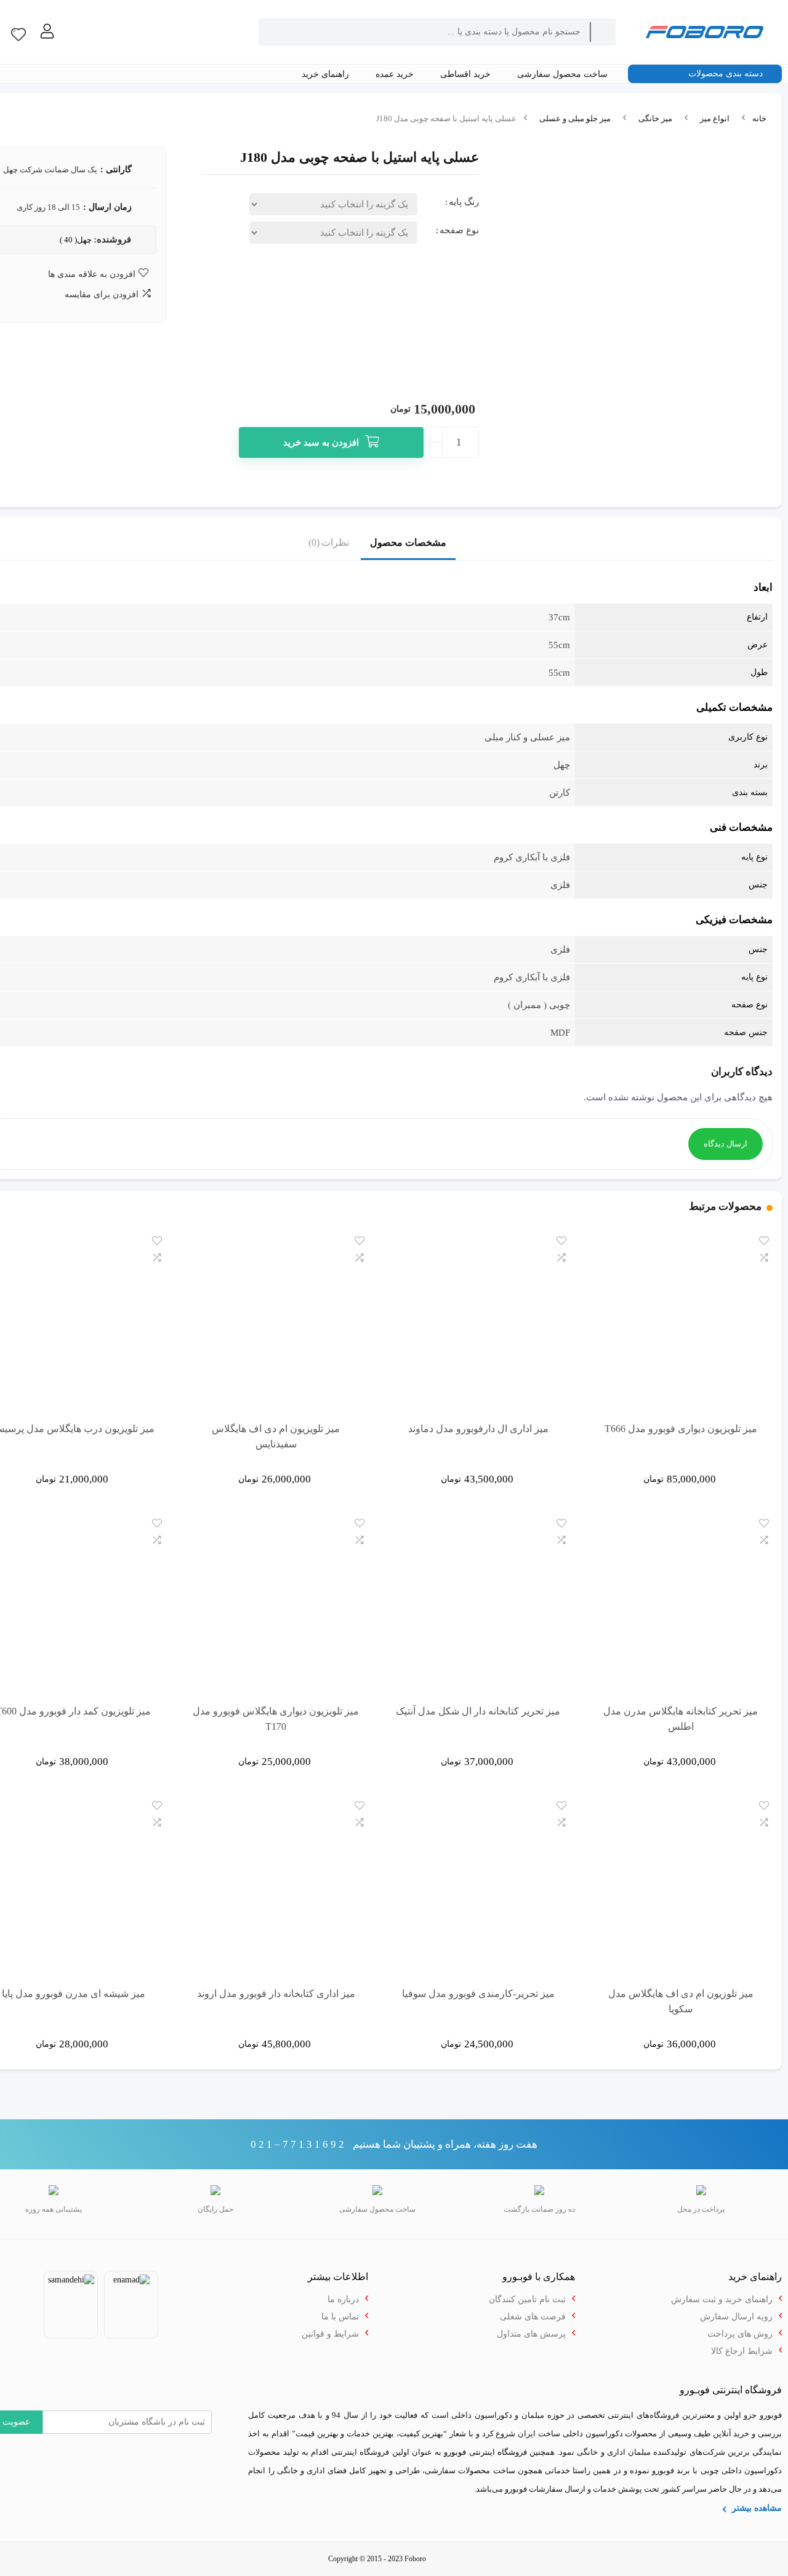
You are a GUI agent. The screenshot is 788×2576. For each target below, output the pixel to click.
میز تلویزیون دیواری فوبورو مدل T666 (681, 1429)
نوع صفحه (459, 230)
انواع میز (715, 118)
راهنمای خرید (327, 74)
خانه (759, 118)
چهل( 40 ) (76, 240)
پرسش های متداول (531, 2334)
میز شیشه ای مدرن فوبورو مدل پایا (74, 1994)
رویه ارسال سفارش (736, 2317)
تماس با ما (340, 2317)
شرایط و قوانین (330, 2334)
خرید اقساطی (467, 74)
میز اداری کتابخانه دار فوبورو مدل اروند (276, 1994)
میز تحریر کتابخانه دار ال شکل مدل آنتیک (478, 1711)
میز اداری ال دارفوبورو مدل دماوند (478, 1429)
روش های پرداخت (740, 2334)
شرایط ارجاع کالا (742, 2351)
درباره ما (343, 2299)
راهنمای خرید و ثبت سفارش (722, 2299)
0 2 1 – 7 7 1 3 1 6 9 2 (297, 2144)
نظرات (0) (329, 542)
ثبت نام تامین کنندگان (527, 2299)
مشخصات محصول (408, 542)
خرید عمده (396, 74)
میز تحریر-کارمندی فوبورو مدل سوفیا (478, 1994)
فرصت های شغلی (533, 2317)
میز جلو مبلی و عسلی (575, 118)
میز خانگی (655, 118)
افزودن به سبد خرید (321, 442)
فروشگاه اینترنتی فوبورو (485, 2452)
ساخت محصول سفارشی (564, 74)
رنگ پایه (464, 202)
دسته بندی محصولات (727, 74)
